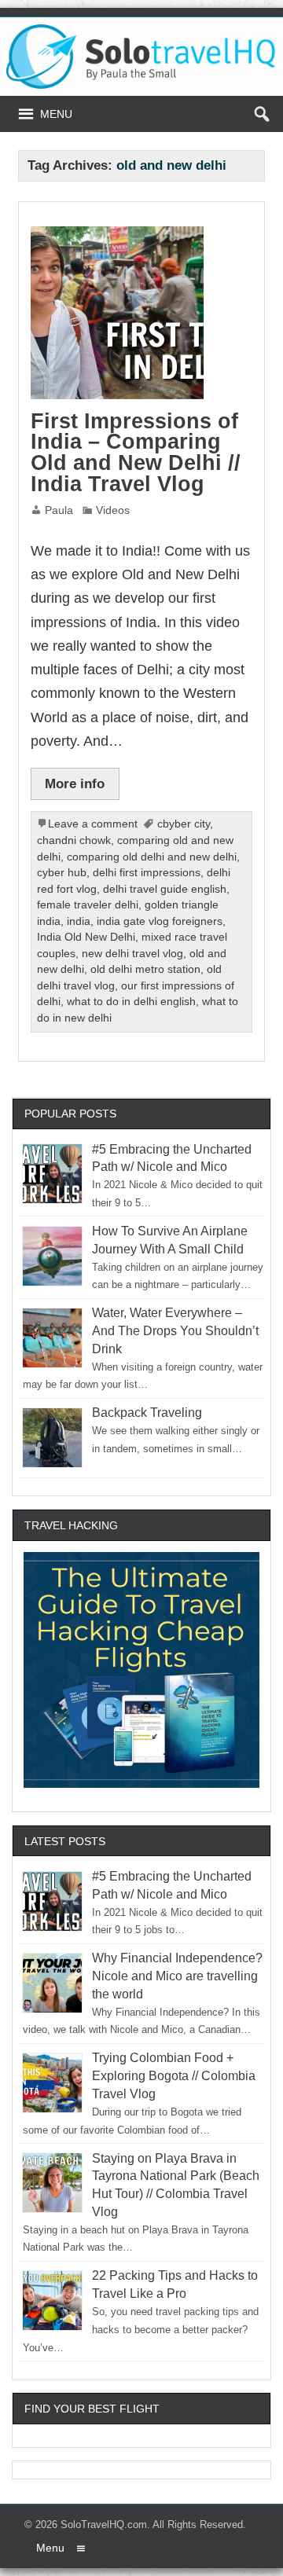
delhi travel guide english (165, 889)
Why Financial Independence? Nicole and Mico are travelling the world (177, 1976)
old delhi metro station (145, 969)
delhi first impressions (147, 873)
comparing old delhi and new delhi (152, 857)
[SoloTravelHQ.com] (142, 30)
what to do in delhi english (131, 1002)
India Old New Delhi (86, 937)
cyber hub (62, 873)
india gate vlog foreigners (160, 921)
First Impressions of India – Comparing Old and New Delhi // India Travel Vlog (136, 453)
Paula (59, 510)
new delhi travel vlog (132, 954)
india (79, 921)
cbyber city (184, 824)
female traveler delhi (88, 905)
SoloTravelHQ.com (104, 2525)
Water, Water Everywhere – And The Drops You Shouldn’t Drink (175, 1331)
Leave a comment (93, 824)
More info (75, 783)
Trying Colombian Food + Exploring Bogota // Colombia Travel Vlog (174, 2076)
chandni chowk (74, 840)
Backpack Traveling (147, 1413)
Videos (113, 510)
